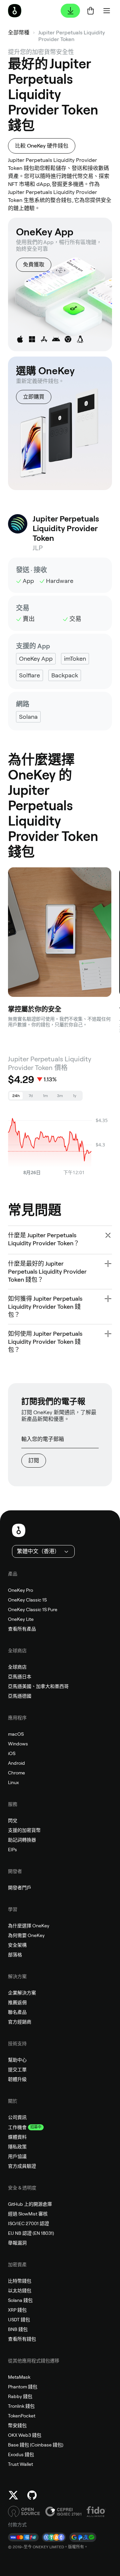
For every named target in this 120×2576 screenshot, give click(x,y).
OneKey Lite (21, 1619)
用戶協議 (17, 2156)
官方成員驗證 (22, 2166)
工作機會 (17, 2127)
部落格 (15, 1955)
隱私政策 (17, 2147)
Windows (18, 1744)
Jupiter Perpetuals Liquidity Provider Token (72, 36)
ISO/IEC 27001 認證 (28, 2223)
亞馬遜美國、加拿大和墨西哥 (38, 1686)
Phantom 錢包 (23, 2387)
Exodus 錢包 (21, 2454)
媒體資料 (17, 2137)
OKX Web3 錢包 (25, 2435)
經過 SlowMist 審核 (28, 2214)
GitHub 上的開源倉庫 (30, 2204)
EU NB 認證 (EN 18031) (31, 2233)
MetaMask (19, 2377)
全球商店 (17, 1667)
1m (45, 1096)
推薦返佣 (17, 2002)
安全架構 (17, 1945)
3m (60, 1096)
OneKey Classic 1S (27, 1600)
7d (31, 1096)
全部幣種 (19, 33)
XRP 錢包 (17, 2310)
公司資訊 (17, 2117)
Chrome (16, 1773)
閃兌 (13, 1820)
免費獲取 (34, 265)
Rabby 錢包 (20, 2396)
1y (75, 1096)
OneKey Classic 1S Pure (33, 1609)
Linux (13, 1782)
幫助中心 (17, 2060)
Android (16, 1763)
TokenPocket (22, 2416)
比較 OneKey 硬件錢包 (42, 146)
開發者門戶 (20, 1888)
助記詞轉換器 (22, 1840)
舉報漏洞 (17, 2243)
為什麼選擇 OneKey (29, 1926)
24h (16, 1096)
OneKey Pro (20, 1590)
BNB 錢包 (18, 2329)
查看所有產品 (22, 1629)
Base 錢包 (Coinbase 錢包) (36, 2445)
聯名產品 (17, 2012)
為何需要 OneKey (26, 1935)
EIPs (12, 1850)
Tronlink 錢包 (21, 2406)
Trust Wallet (20, 2464)
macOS (16, 1734)
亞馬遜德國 (20, 1696)
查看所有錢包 (22, 2339)
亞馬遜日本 (20, 1677)
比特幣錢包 (20, 2281)
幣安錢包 (17, 2425)
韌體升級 (17, 2079)
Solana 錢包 (20, 2300)
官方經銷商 (20, 2022)
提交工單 (17, 2070)
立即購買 (34, 397)
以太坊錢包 (20, 2291)
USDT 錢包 (19, 2320)
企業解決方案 (22, 1993)
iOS (12, 1753)
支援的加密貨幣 (24, 1830)
